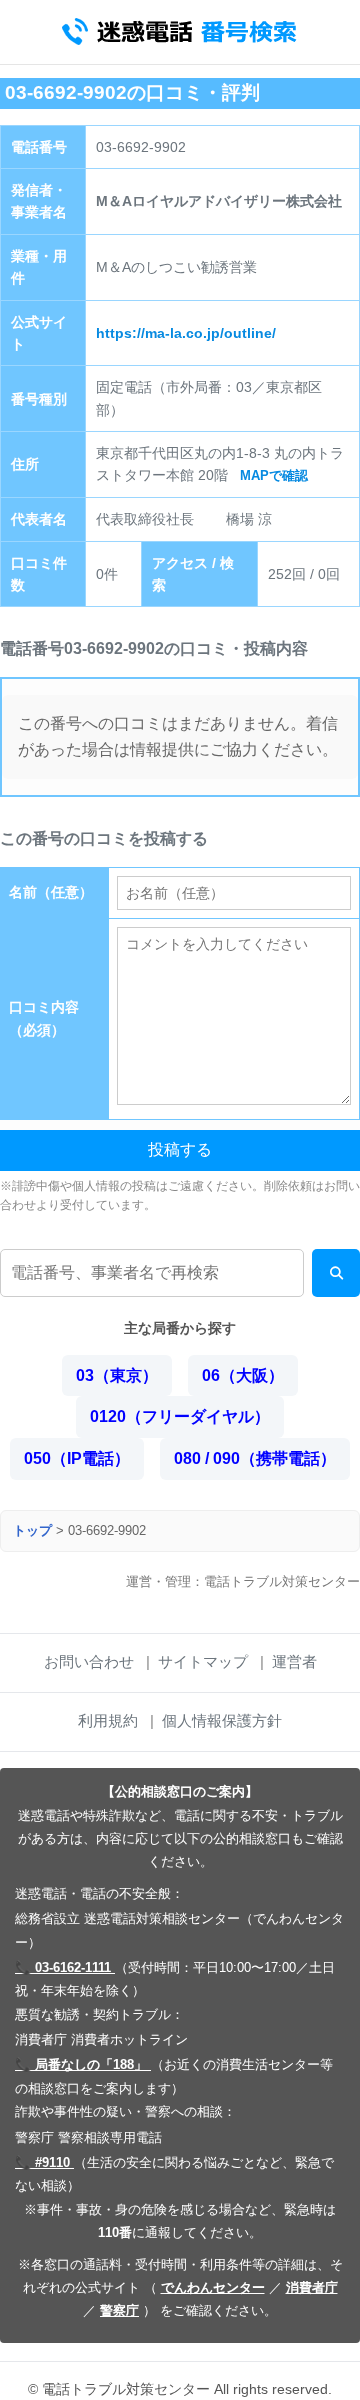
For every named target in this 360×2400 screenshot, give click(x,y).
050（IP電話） (77, 1458)
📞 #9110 (44, 2162)
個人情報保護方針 (222, 1720)
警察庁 (119, 2310)
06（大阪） (243, 1375)
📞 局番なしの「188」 (83, 2064)
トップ (32, 1530)
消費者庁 (312, 2287)
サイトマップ (203, 1661)
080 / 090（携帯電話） (255, 1458)
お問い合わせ (89, 1661)
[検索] (336, 1273)
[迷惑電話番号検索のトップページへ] (180, 32)
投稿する (180, 1149)
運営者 (294, 1661)
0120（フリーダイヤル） (180, 1416)
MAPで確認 (274, 475)
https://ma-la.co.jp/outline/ (186, 333)
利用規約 (108, 1720)
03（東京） (117, 1375)
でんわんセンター (213, 2287)
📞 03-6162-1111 (65, 1967)
